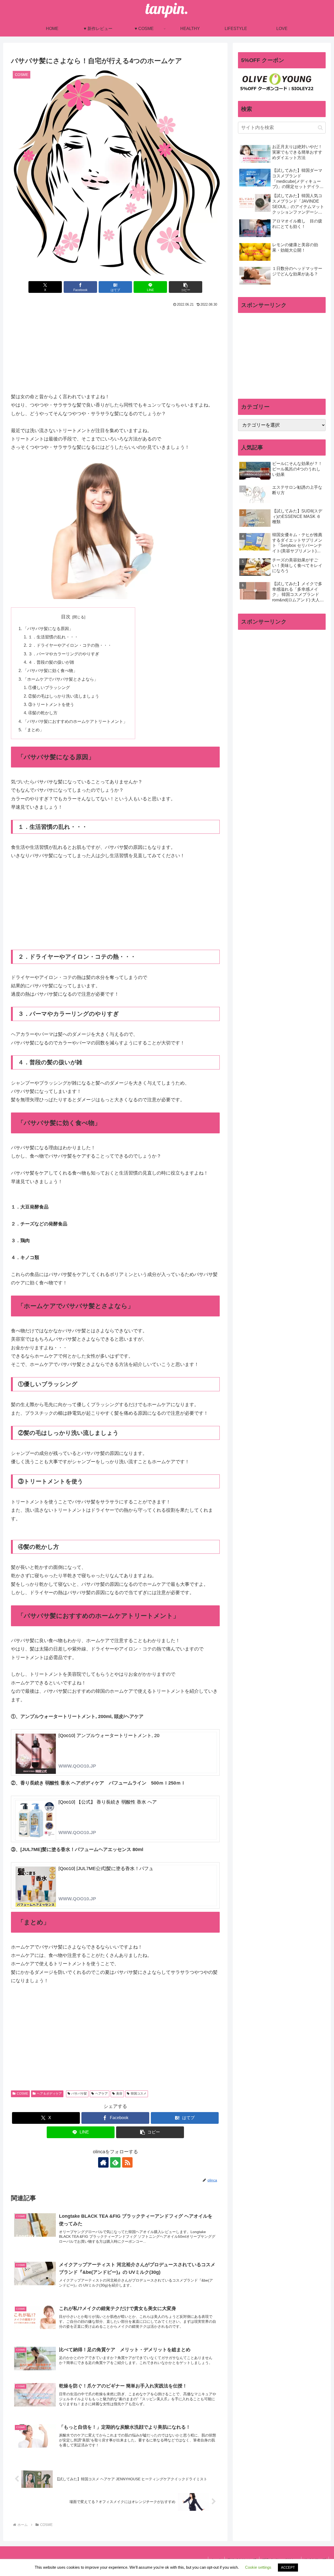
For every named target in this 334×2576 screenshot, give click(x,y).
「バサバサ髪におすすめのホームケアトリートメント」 (75, 721)
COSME (22, 2094)
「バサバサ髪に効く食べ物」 (50, 670)
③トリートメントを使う (51, 704)
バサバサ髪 (79, 2094)
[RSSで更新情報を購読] (127, 2162)
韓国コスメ (139, 2094)
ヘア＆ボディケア (49, 2094)
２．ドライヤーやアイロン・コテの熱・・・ (70, 645)
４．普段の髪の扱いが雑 (51, 662)
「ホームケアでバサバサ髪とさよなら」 (61, 679)
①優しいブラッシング (49, 687)
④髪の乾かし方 (43, 713)
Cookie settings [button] (258, 2567)
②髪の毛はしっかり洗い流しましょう (64, 696)
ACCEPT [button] (288, 2568)
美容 (119, 2094)
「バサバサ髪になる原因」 (48, 628)
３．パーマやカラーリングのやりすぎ (64, 654)
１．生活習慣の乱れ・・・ (53, 637)
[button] (186, 287)
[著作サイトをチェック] (103, 2162)
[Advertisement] (115, 348)
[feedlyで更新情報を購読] (115, 2162)
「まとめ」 (33, 730)
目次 (66, 617)
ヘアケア (102, 2094)
